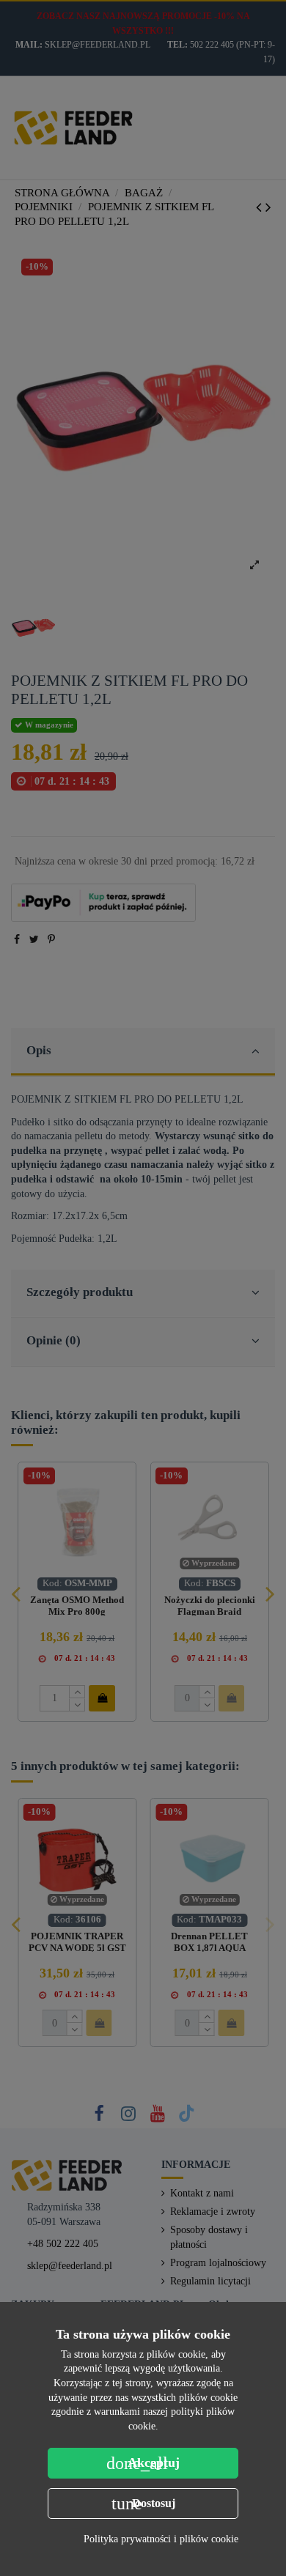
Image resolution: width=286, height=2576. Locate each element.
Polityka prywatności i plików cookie (161, 2539)
